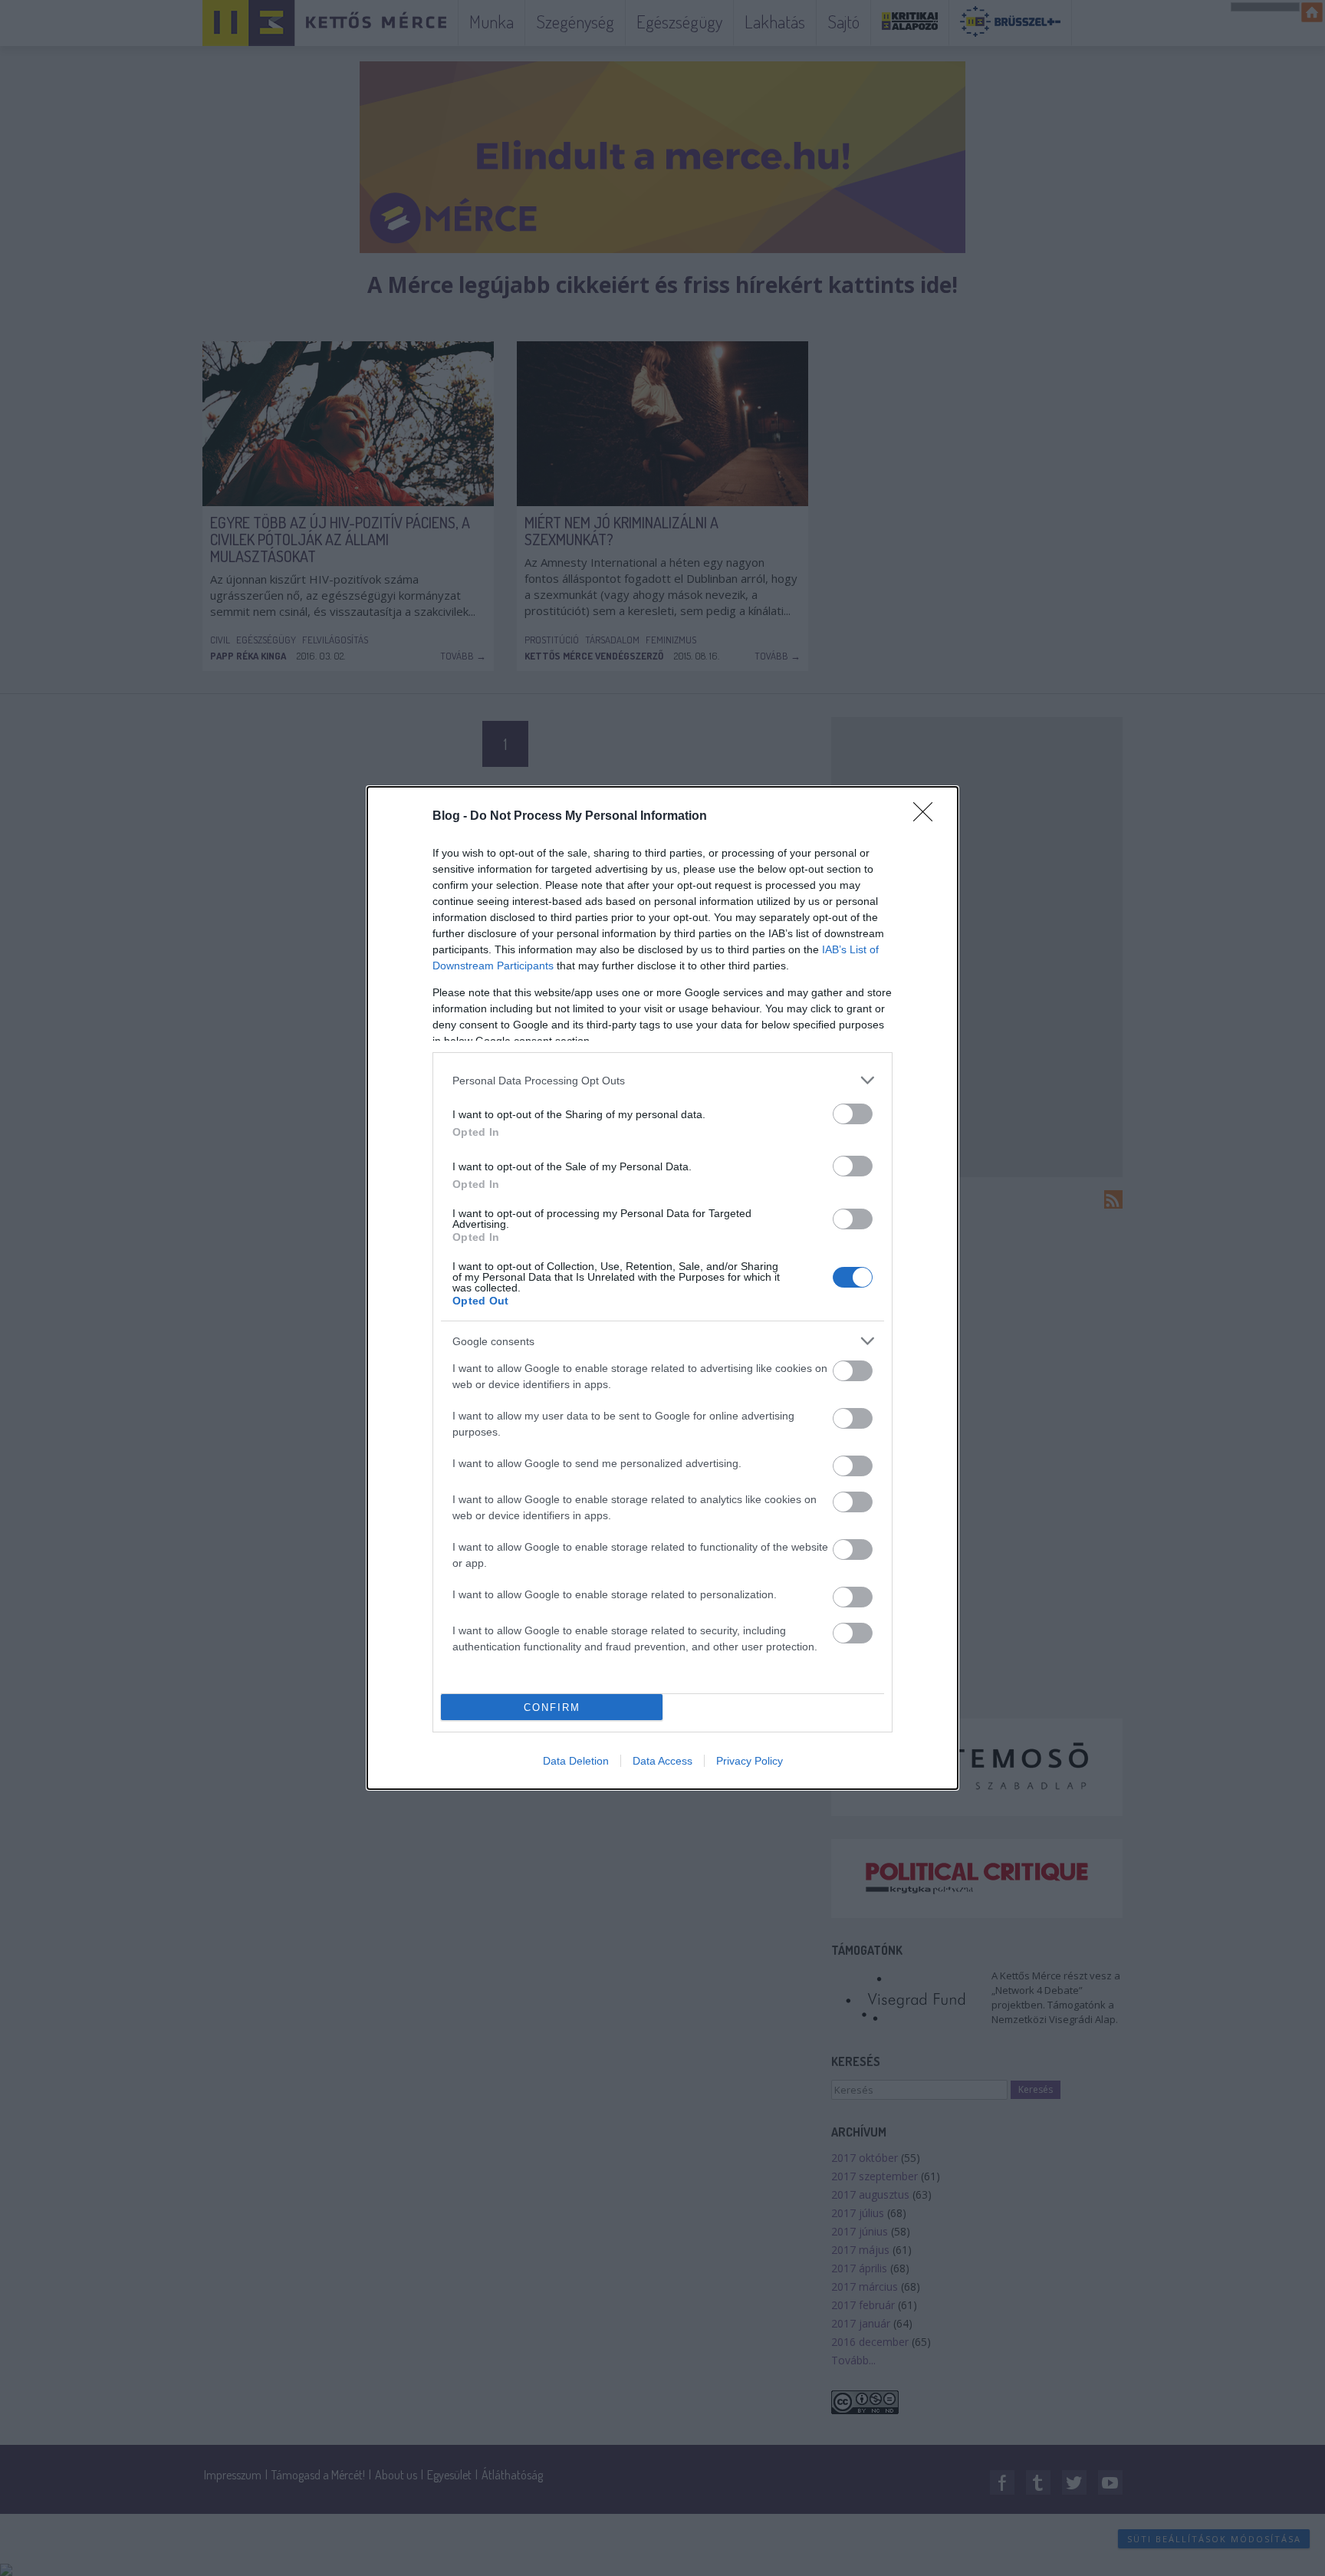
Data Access (662, 1761)
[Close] (928, 817)
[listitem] (662, 1080)
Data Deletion (576, 1761)
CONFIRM (552, 1707)
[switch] (853, 1114)
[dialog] (662, 1288)
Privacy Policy (750, 1761)
